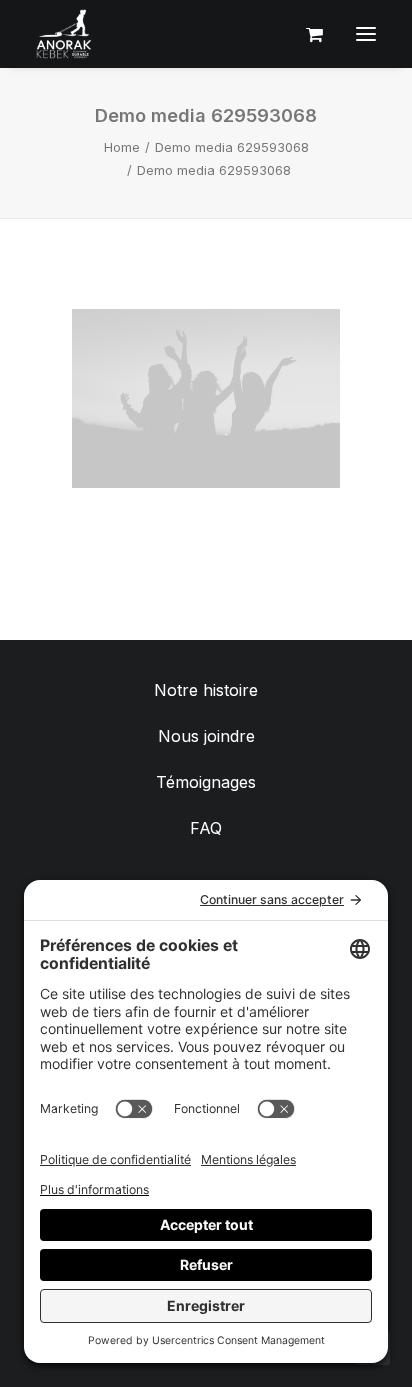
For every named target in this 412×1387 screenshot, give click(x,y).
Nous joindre (206, 736)
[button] (366, 34)
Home (122, 147)
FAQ (206, 828)
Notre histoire (206, 690)
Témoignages (206, 782)
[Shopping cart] (305, 34)
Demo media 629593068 (232, 147)
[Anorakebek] (64, 34)
